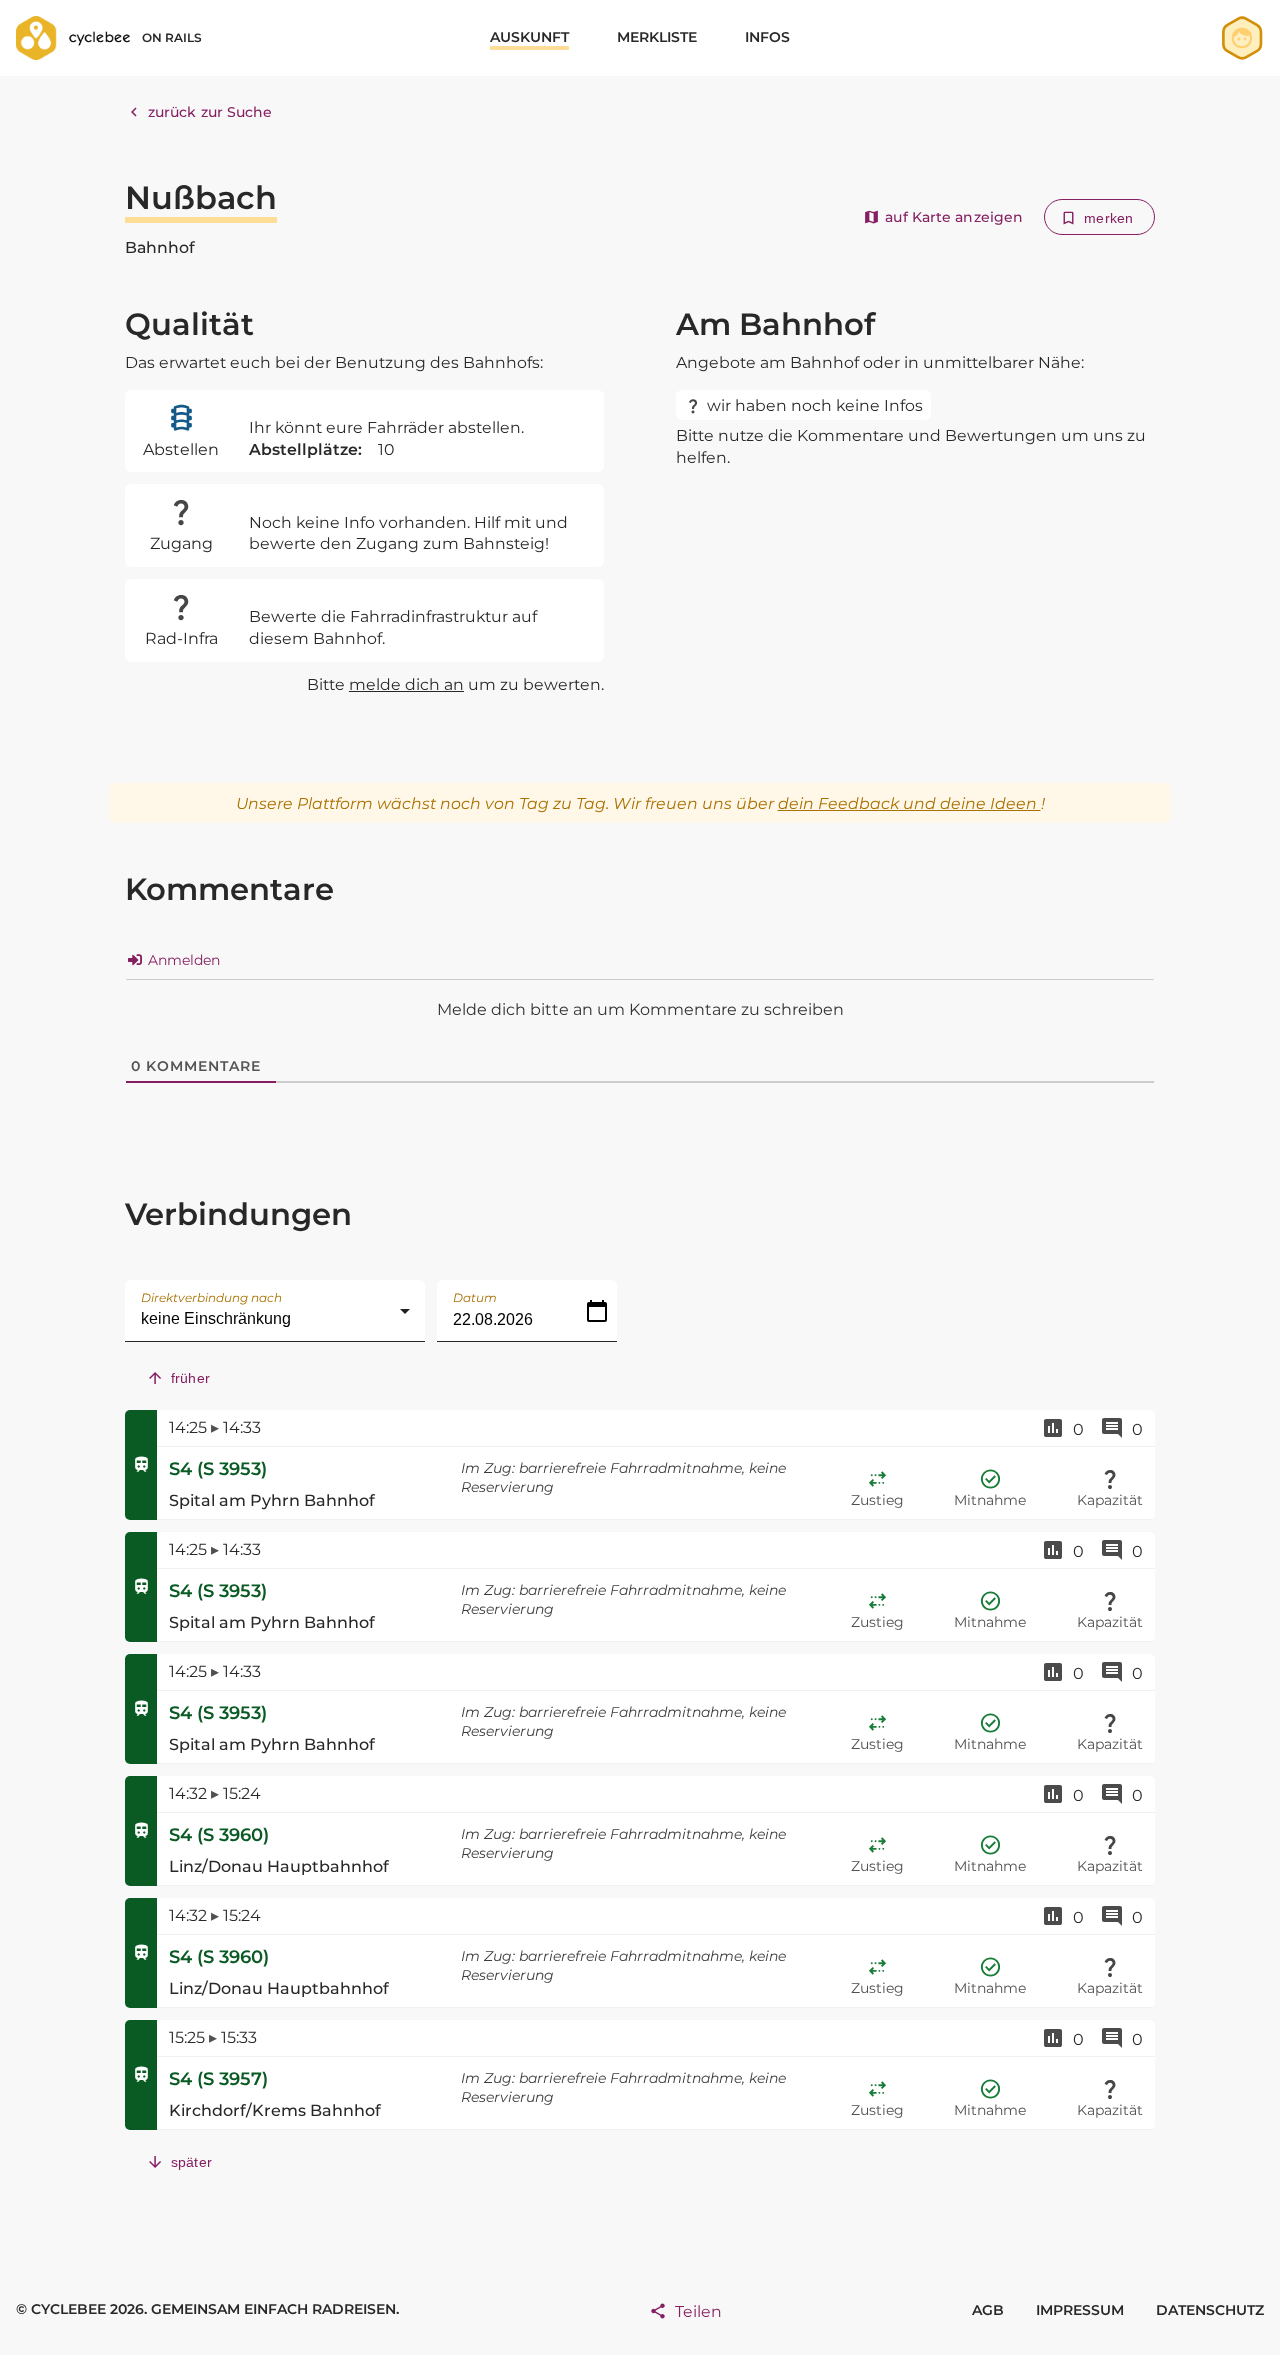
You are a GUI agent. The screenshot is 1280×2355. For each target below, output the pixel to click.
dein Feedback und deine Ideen (909, 803)
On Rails (172, 37)
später (191, 2162)
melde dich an (406, 684)
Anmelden (182, 960)
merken (1108, 218)
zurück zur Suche (210, 112)
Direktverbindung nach (211, 1297)
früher (190, 1378)
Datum (475, 1297)
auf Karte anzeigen (954, 217)
